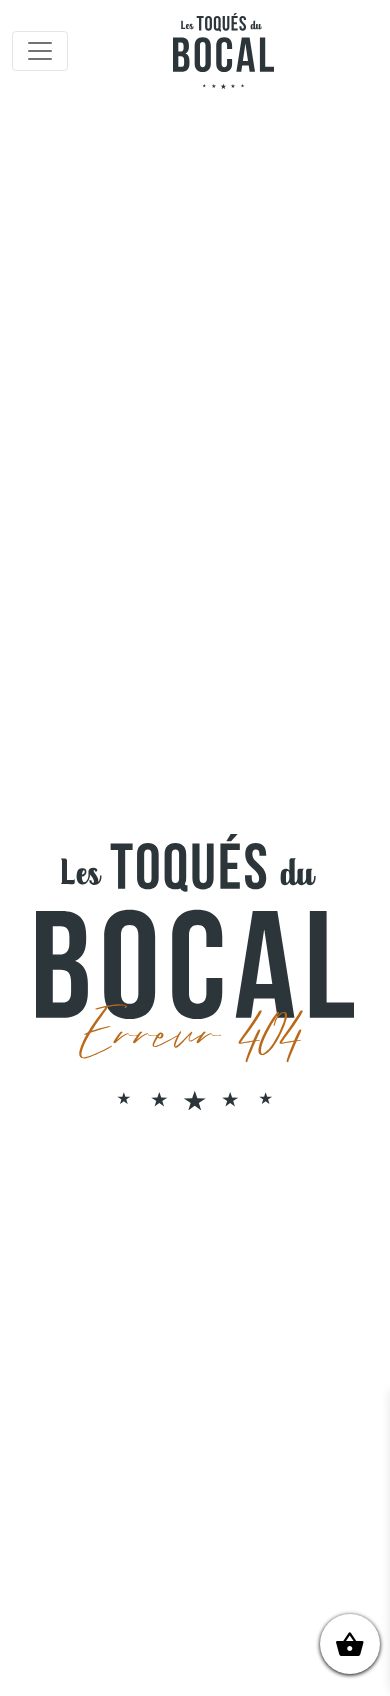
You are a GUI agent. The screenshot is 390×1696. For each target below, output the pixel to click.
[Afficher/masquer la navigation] (40, 51)
